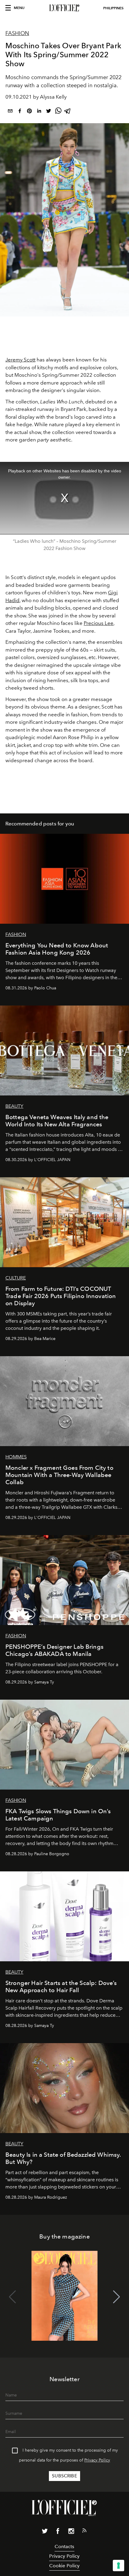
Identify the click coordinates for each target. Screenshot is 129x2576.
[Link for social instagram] (71, 2532)
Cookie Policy (64, 2566)
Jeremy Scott (20, 360)
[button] (117, 2297)
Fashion (17, 33)
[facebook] (20, 112)
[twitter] (49, 112)
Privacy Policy (97, 2460)
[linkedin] (39, 112)
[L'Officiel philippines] (64, 8)
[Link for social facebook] (58, 2532)
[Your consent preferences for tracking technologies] (118, 2566)
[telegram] (68, 112)
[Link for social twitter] (45, 2532)
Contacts (64, 2546)
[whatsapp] (58, 112)
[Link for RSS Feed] (84, 2532)
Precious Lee (99, 623)
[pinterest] (29, 112)
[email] (10, 112)
